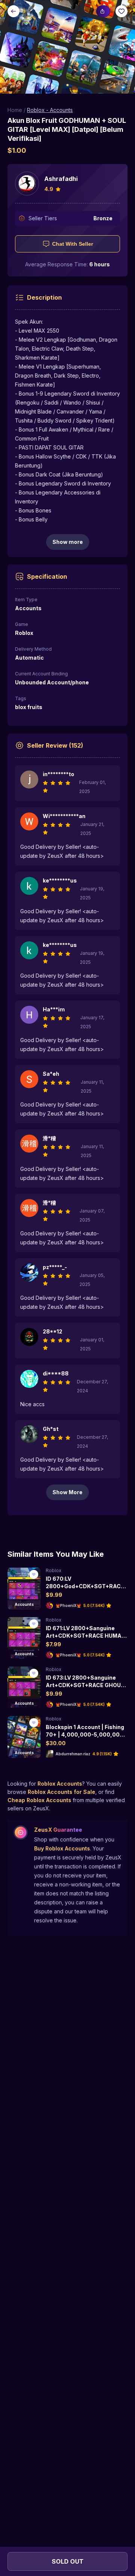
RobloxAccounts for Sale (61, 1792)
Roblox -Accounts (50, 110)
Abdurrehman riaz (73, 1754)
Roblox (54, 1570)
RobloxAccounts (60, 1784)
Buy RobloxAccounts (62, 1848)
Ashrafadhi (61, 179)
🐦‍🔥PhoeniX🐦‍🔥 (68, 1605)
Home (15, 110)
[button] (67, 47)
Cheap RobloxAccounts (39, 1800)
